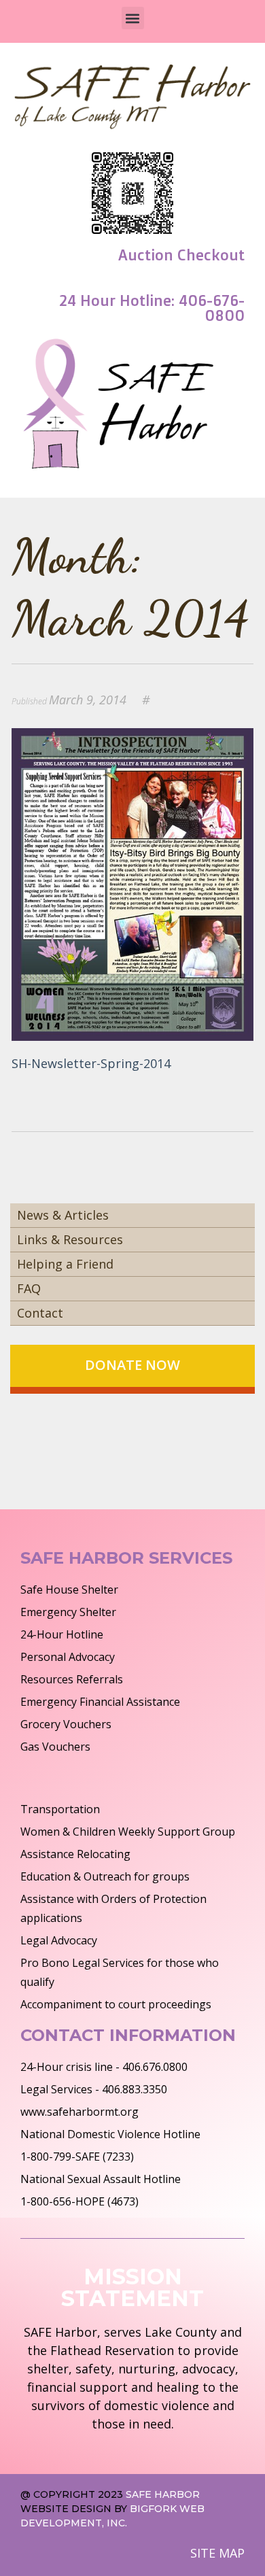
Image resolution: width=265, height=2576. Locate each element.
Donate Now (132, 1365)
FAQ (29, 1288)
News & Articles (63, 1215)
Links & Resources (70, 1239)
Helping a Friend (65, 1264)
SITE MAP (217, 2553)
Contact (40, 1313)
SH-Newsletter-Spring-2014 (91, 1063)
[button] (133, 18)
